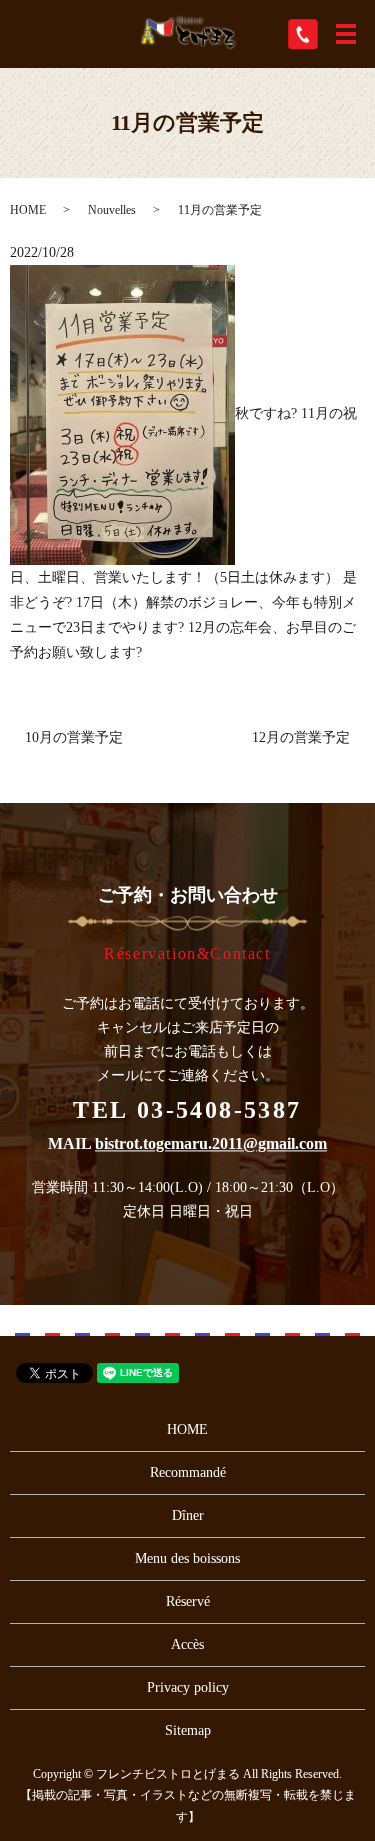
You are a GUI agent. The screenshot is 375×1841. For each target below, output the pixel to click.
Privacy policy (188, 1687)
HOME (28, 210)
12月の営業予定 (301, 737)
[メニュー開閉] (346, 34)
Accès (187, 1644)
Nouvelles (112, 210)
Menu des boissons (187, 1558)
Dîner (188, 1515)
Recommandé (188, 1472)
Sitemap (188, 1730)
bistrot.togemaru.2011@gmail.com (211, 1144)
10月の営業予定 (74, 737)
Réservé (188, 1601)
